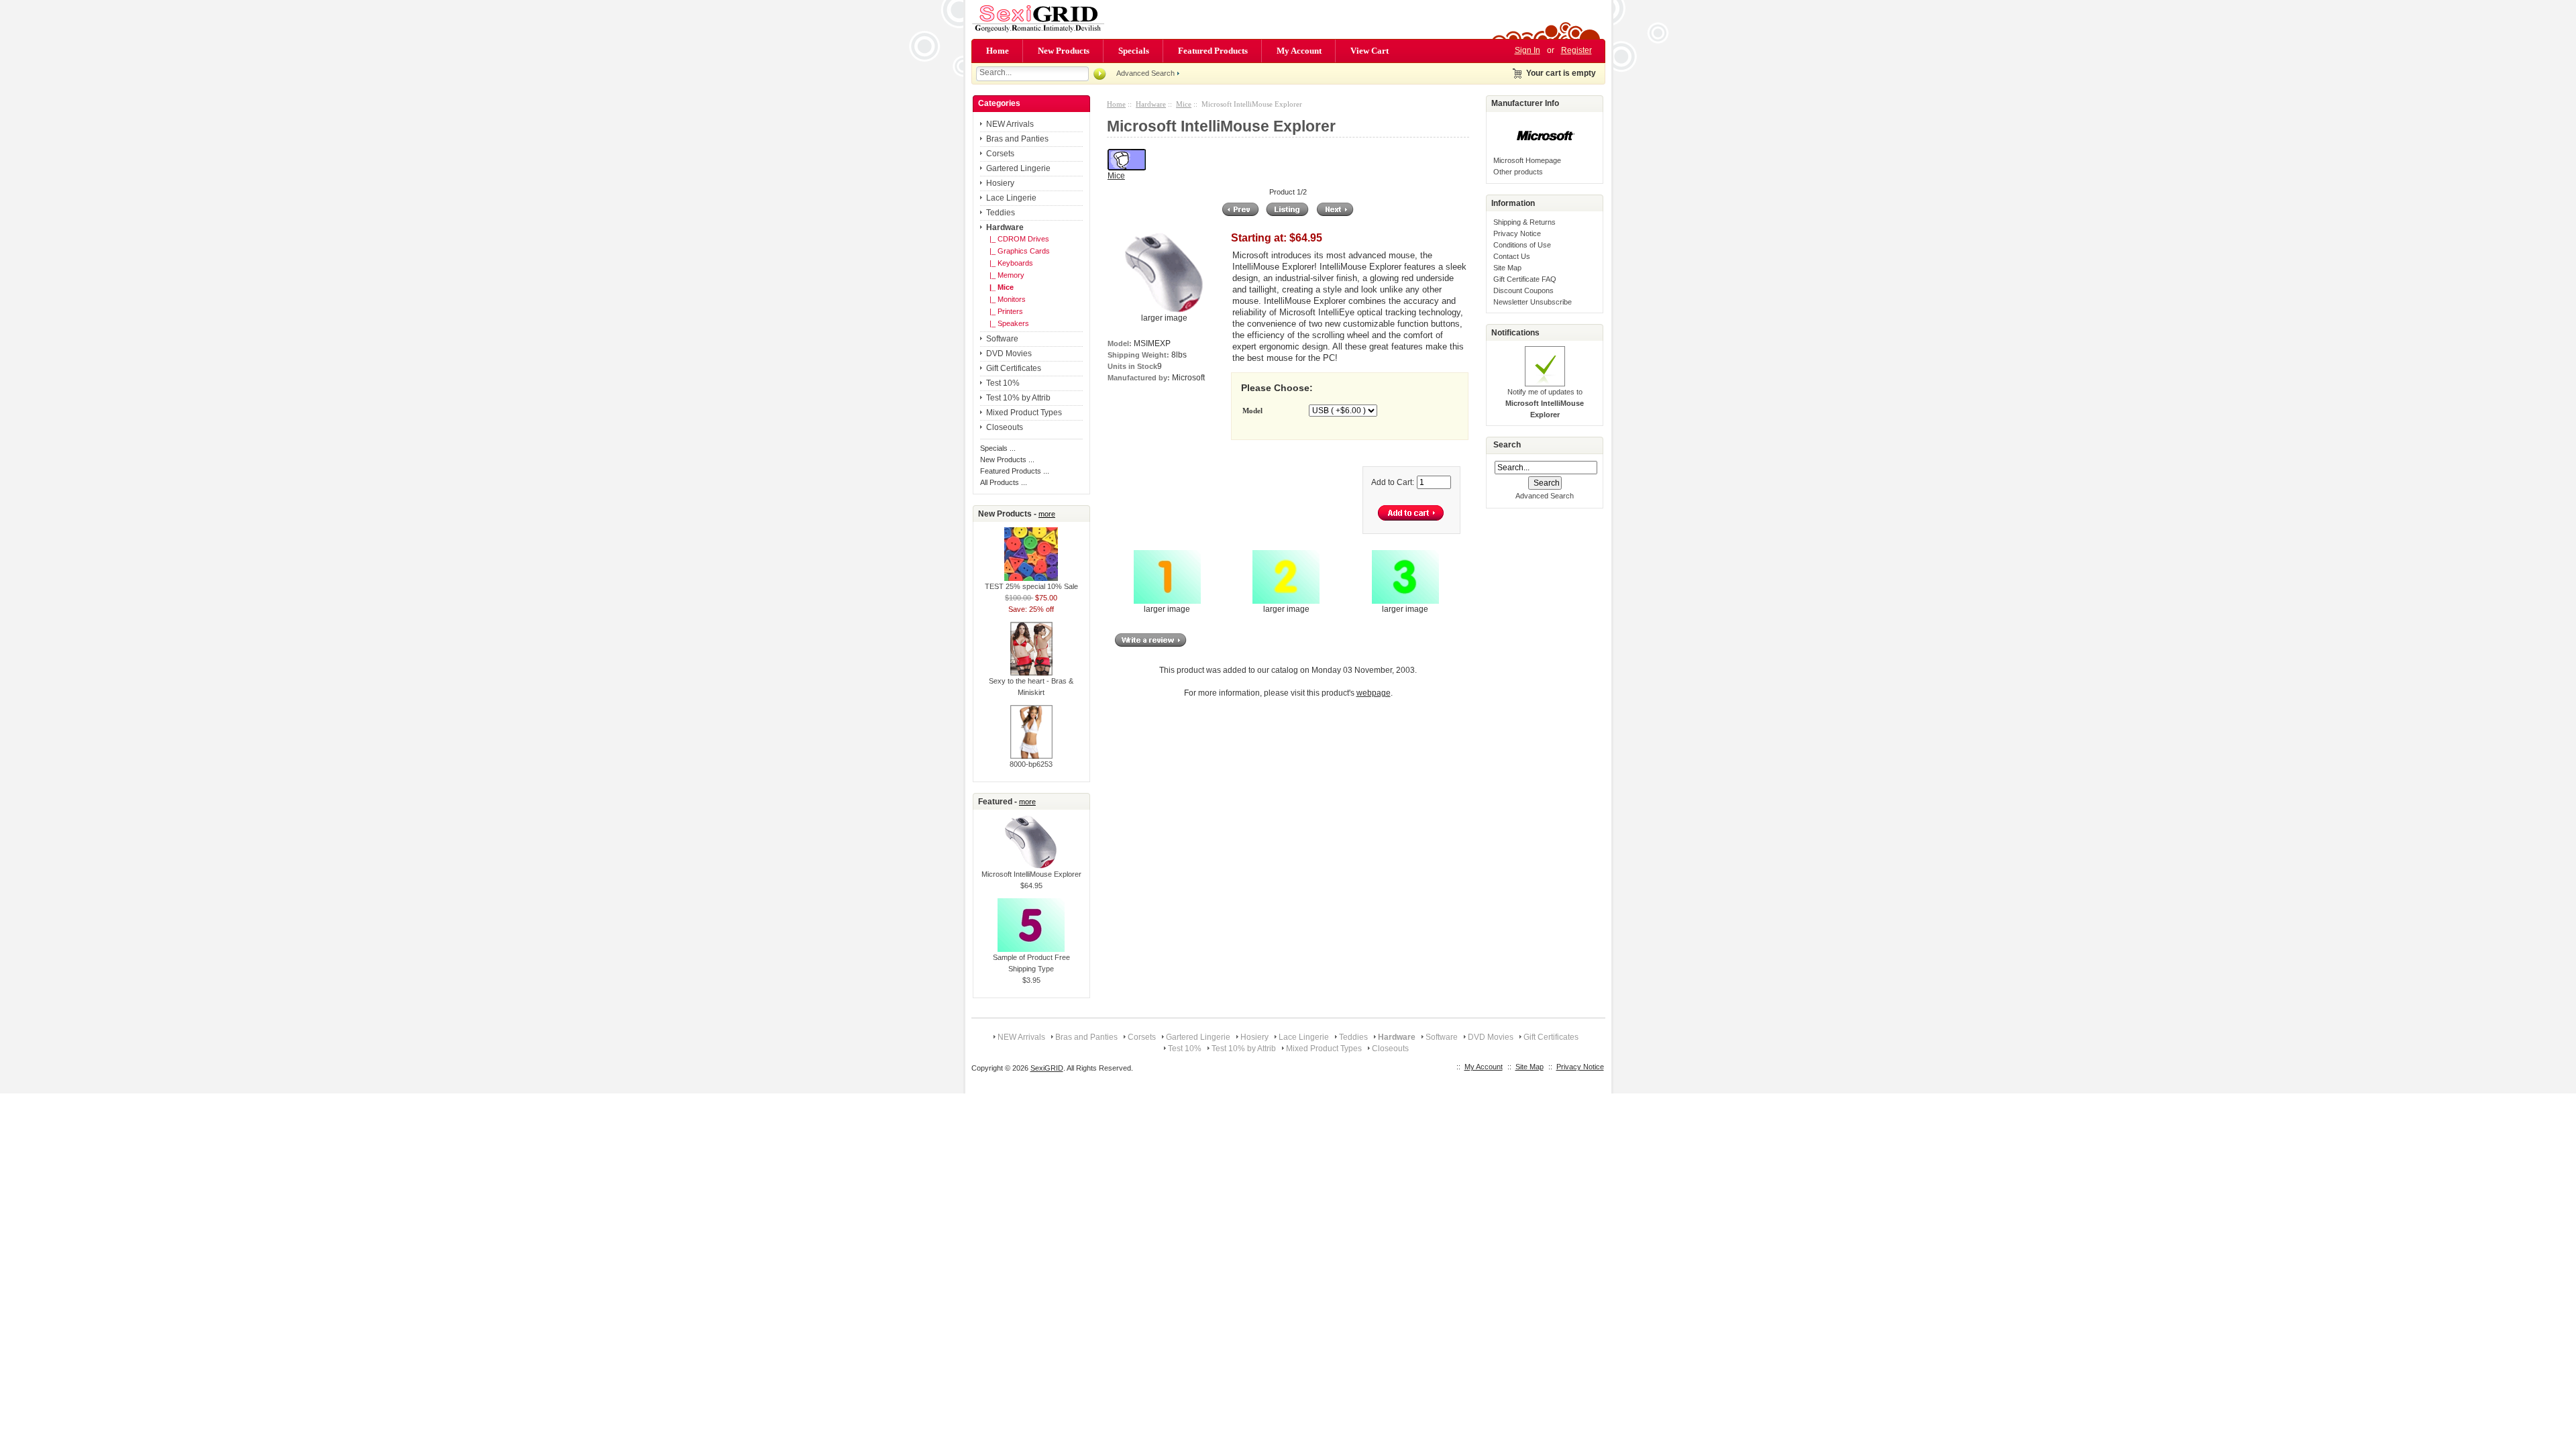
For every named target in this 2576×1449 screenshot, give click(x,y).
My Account (1299, 51)
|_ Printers (1004, 311)
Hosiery (1000, 183)
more (1047, 514)
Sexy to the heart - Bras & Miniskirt (1031, 687)
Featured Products (1213, 51)
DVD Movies (1009, 354)
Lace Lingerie (1011, 198)
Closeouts (1005, 427)
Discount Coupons (1523, 290)
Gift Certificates (1014, 368)
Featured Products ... (1015, 471)
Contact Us (1512, 256)
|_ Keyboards (1009, 263)
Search (1507, 445)
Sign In (1527, 50)
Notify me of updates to (1545, 403)
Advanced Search (1145, 73)
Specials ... (998, 448)
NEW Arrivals (1010, 124)
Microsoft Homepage (1527, 160)
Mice (1184, 104)
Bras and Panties (1017, 139)
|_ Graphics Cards (1018, 251)
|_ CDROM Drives (1017, 239)
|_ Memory (1005, 275)
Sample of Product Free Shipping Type (1031, 963)
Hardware (1151, 104)
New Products (1064, 51)
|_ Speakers (1007, 323)
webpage (1374, 693)
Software (1002, 339)
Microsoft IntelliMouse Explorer (1031, 874)
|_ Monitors (1006, 299)
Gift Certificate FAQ (1525, 279)
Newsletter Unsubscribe (1533, 302)
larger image (1167, 609)
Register (1576, 50)
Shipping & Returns (1524, 222)
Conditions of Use (1522, 245)
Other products (1518, 172)
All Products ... (1004, 482)
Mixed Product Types (1024, 413)
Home (998, 51)
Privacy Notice (1517, 233)
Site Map (1507, 268)
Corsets (1000, 154)
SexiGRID (1047, 1068)
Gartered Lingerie (1018, 168)
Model (1252, 411)
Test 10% (1003, 383)
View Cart (1370, 51)
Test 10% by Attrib (1018, 398)
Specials (1134, 51)
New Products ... (1007, 460)
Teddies (1001, 213)
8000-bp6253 (1031, 764)
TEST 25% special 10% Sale (1031, 586)
